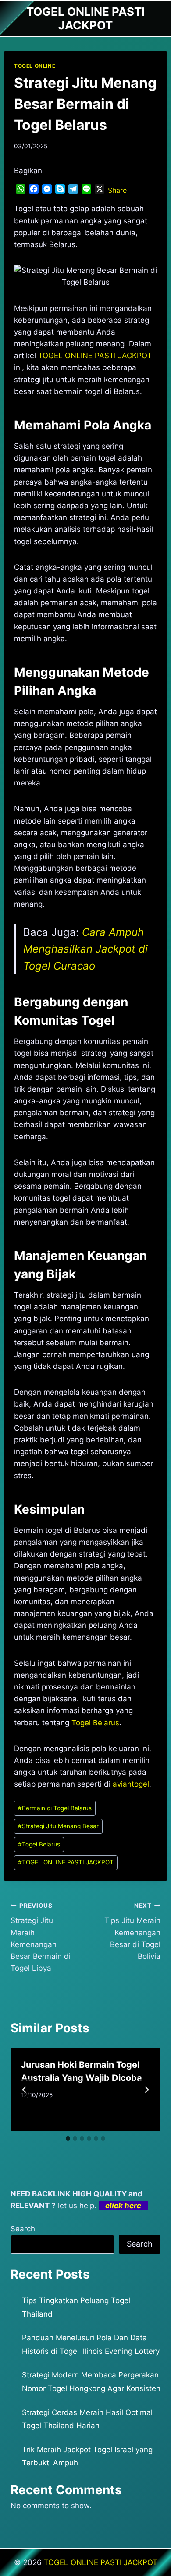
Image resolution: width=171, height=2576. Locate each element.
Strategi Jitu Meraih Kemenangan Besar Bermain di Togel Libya (41, 1937)
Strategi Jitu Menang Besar (58, 1826)
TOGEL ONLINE (35, 66)
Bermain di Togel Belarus (55, 1808)
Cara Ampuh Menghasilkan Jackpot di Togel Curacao (85, 949)
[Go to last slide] (25, 2090)
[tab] (68, 2139)
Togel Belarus (95, 1723)
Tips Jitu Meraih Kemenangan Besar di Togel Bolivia (132, 1931)
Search (23, 2229)
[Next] (146, 2090)
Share (117, 190)
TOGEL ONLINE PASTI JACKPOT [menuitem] (95, 356)
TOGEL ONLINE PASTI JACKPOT (66, 1862)
